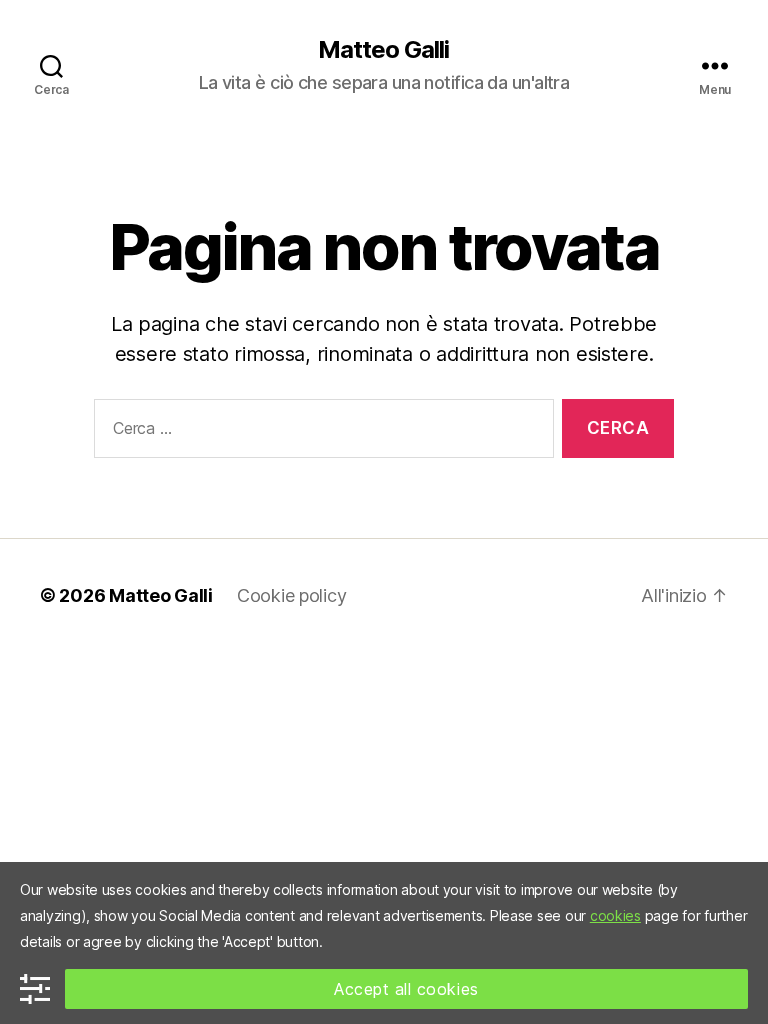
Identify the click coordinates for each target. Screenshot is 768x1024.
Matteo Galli (383, 50)
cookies (615, 915)
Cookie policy (292, 595)
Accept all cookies (406, 989)
